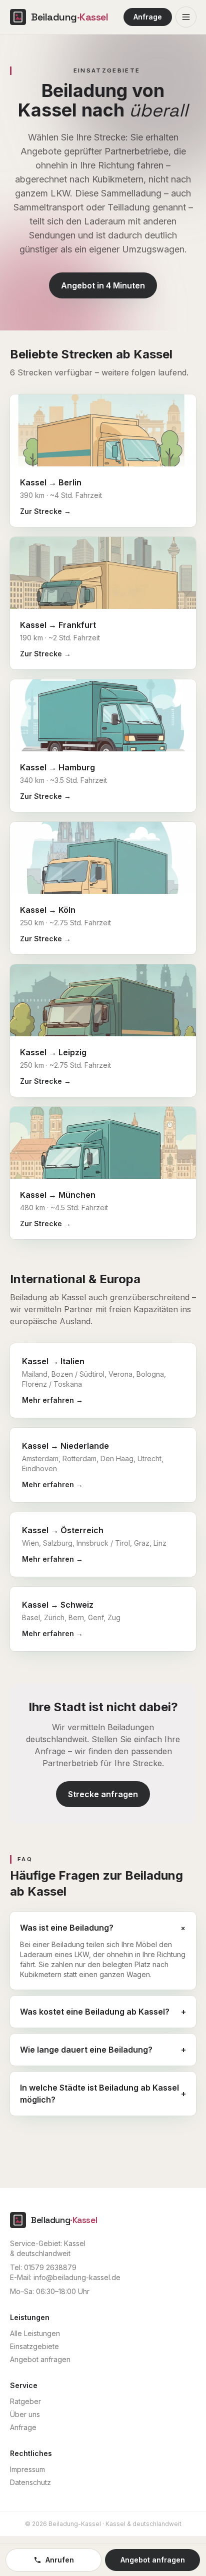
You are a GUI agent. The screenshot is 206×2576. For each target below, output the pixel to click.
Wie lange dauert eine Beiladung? (103, 2050)
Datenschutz (30, 2482)
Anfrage (148, 17)
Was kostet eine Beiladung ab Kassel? (103, 2012)
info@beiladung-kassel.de (77, 2277)
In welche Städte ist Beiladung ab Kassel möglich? (103, 2094)
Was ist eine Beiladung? (103, 1928)
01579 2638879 (50, 2267)
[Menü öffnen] (186, 17)
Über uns (25, 2414)
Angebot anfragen (40, 2359)
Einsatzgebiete (34, 2346)
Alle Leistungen (35, 2333)
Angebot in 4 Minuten (103, 285)
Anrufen (60, 2560)
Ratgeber (25, 2401)
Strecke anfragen (103, 1794)
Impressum (27, 2469)
